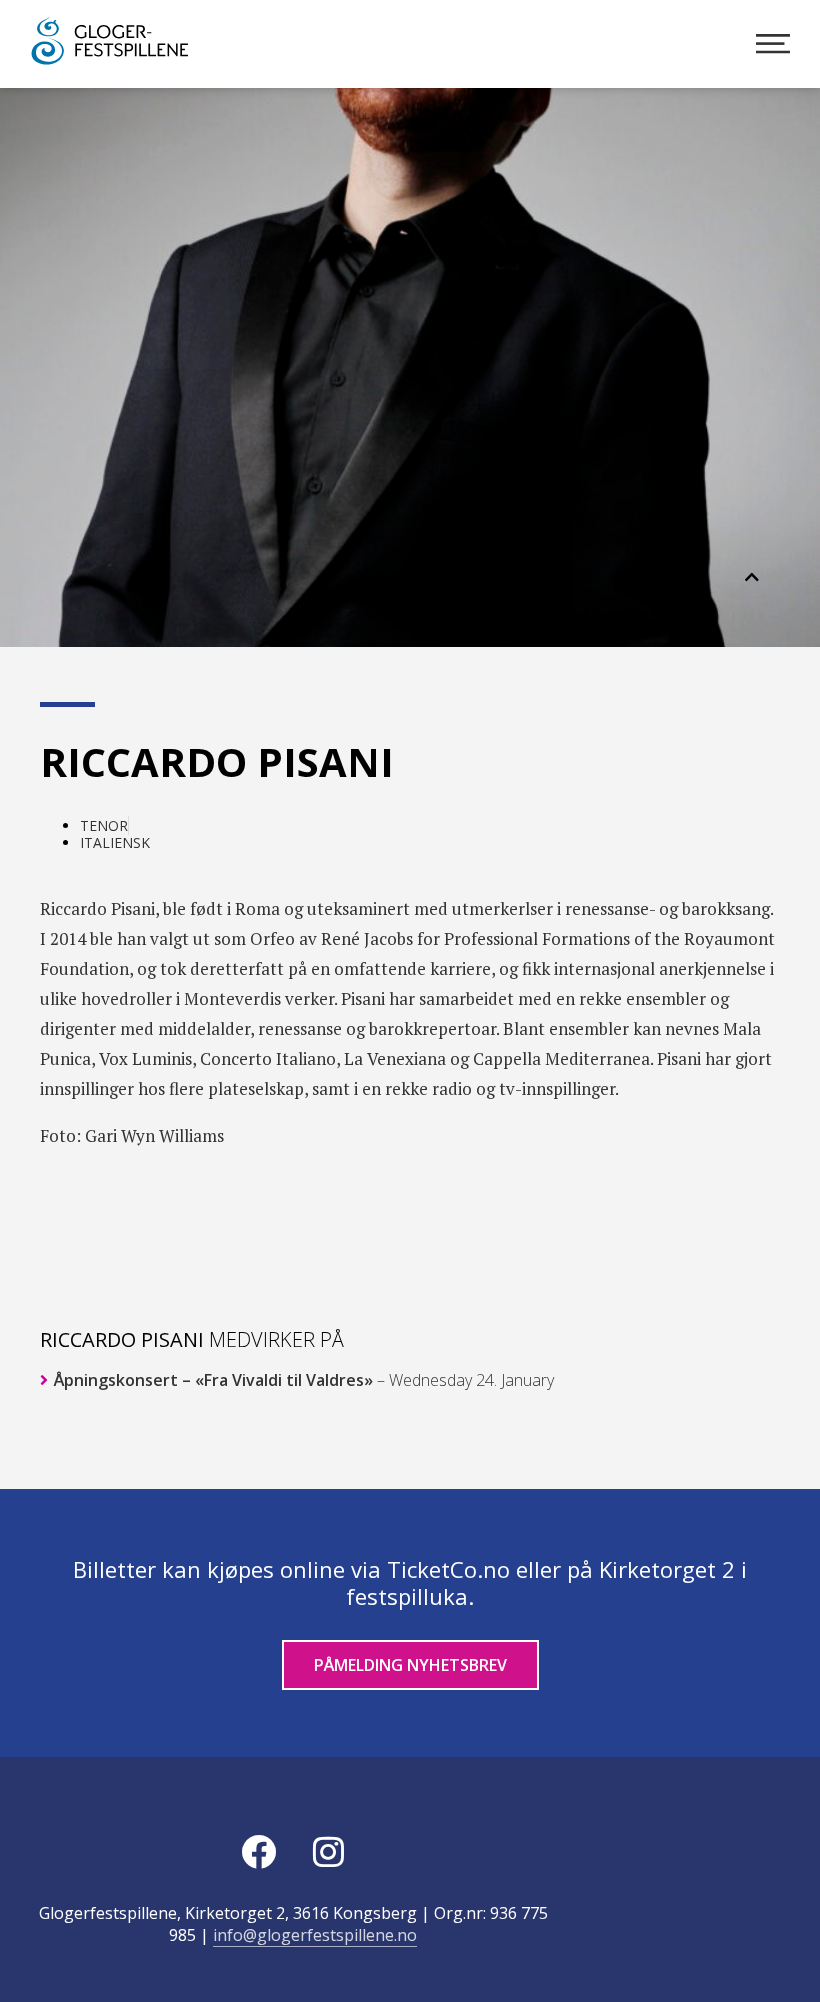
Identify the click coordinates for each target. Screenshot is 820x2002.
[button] (752, 577)
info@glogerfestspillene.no (315, 1935)
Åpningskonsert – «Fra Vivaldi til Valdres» (302, 1380)
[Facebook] (258, 1851)
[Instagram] (328, 1851)
